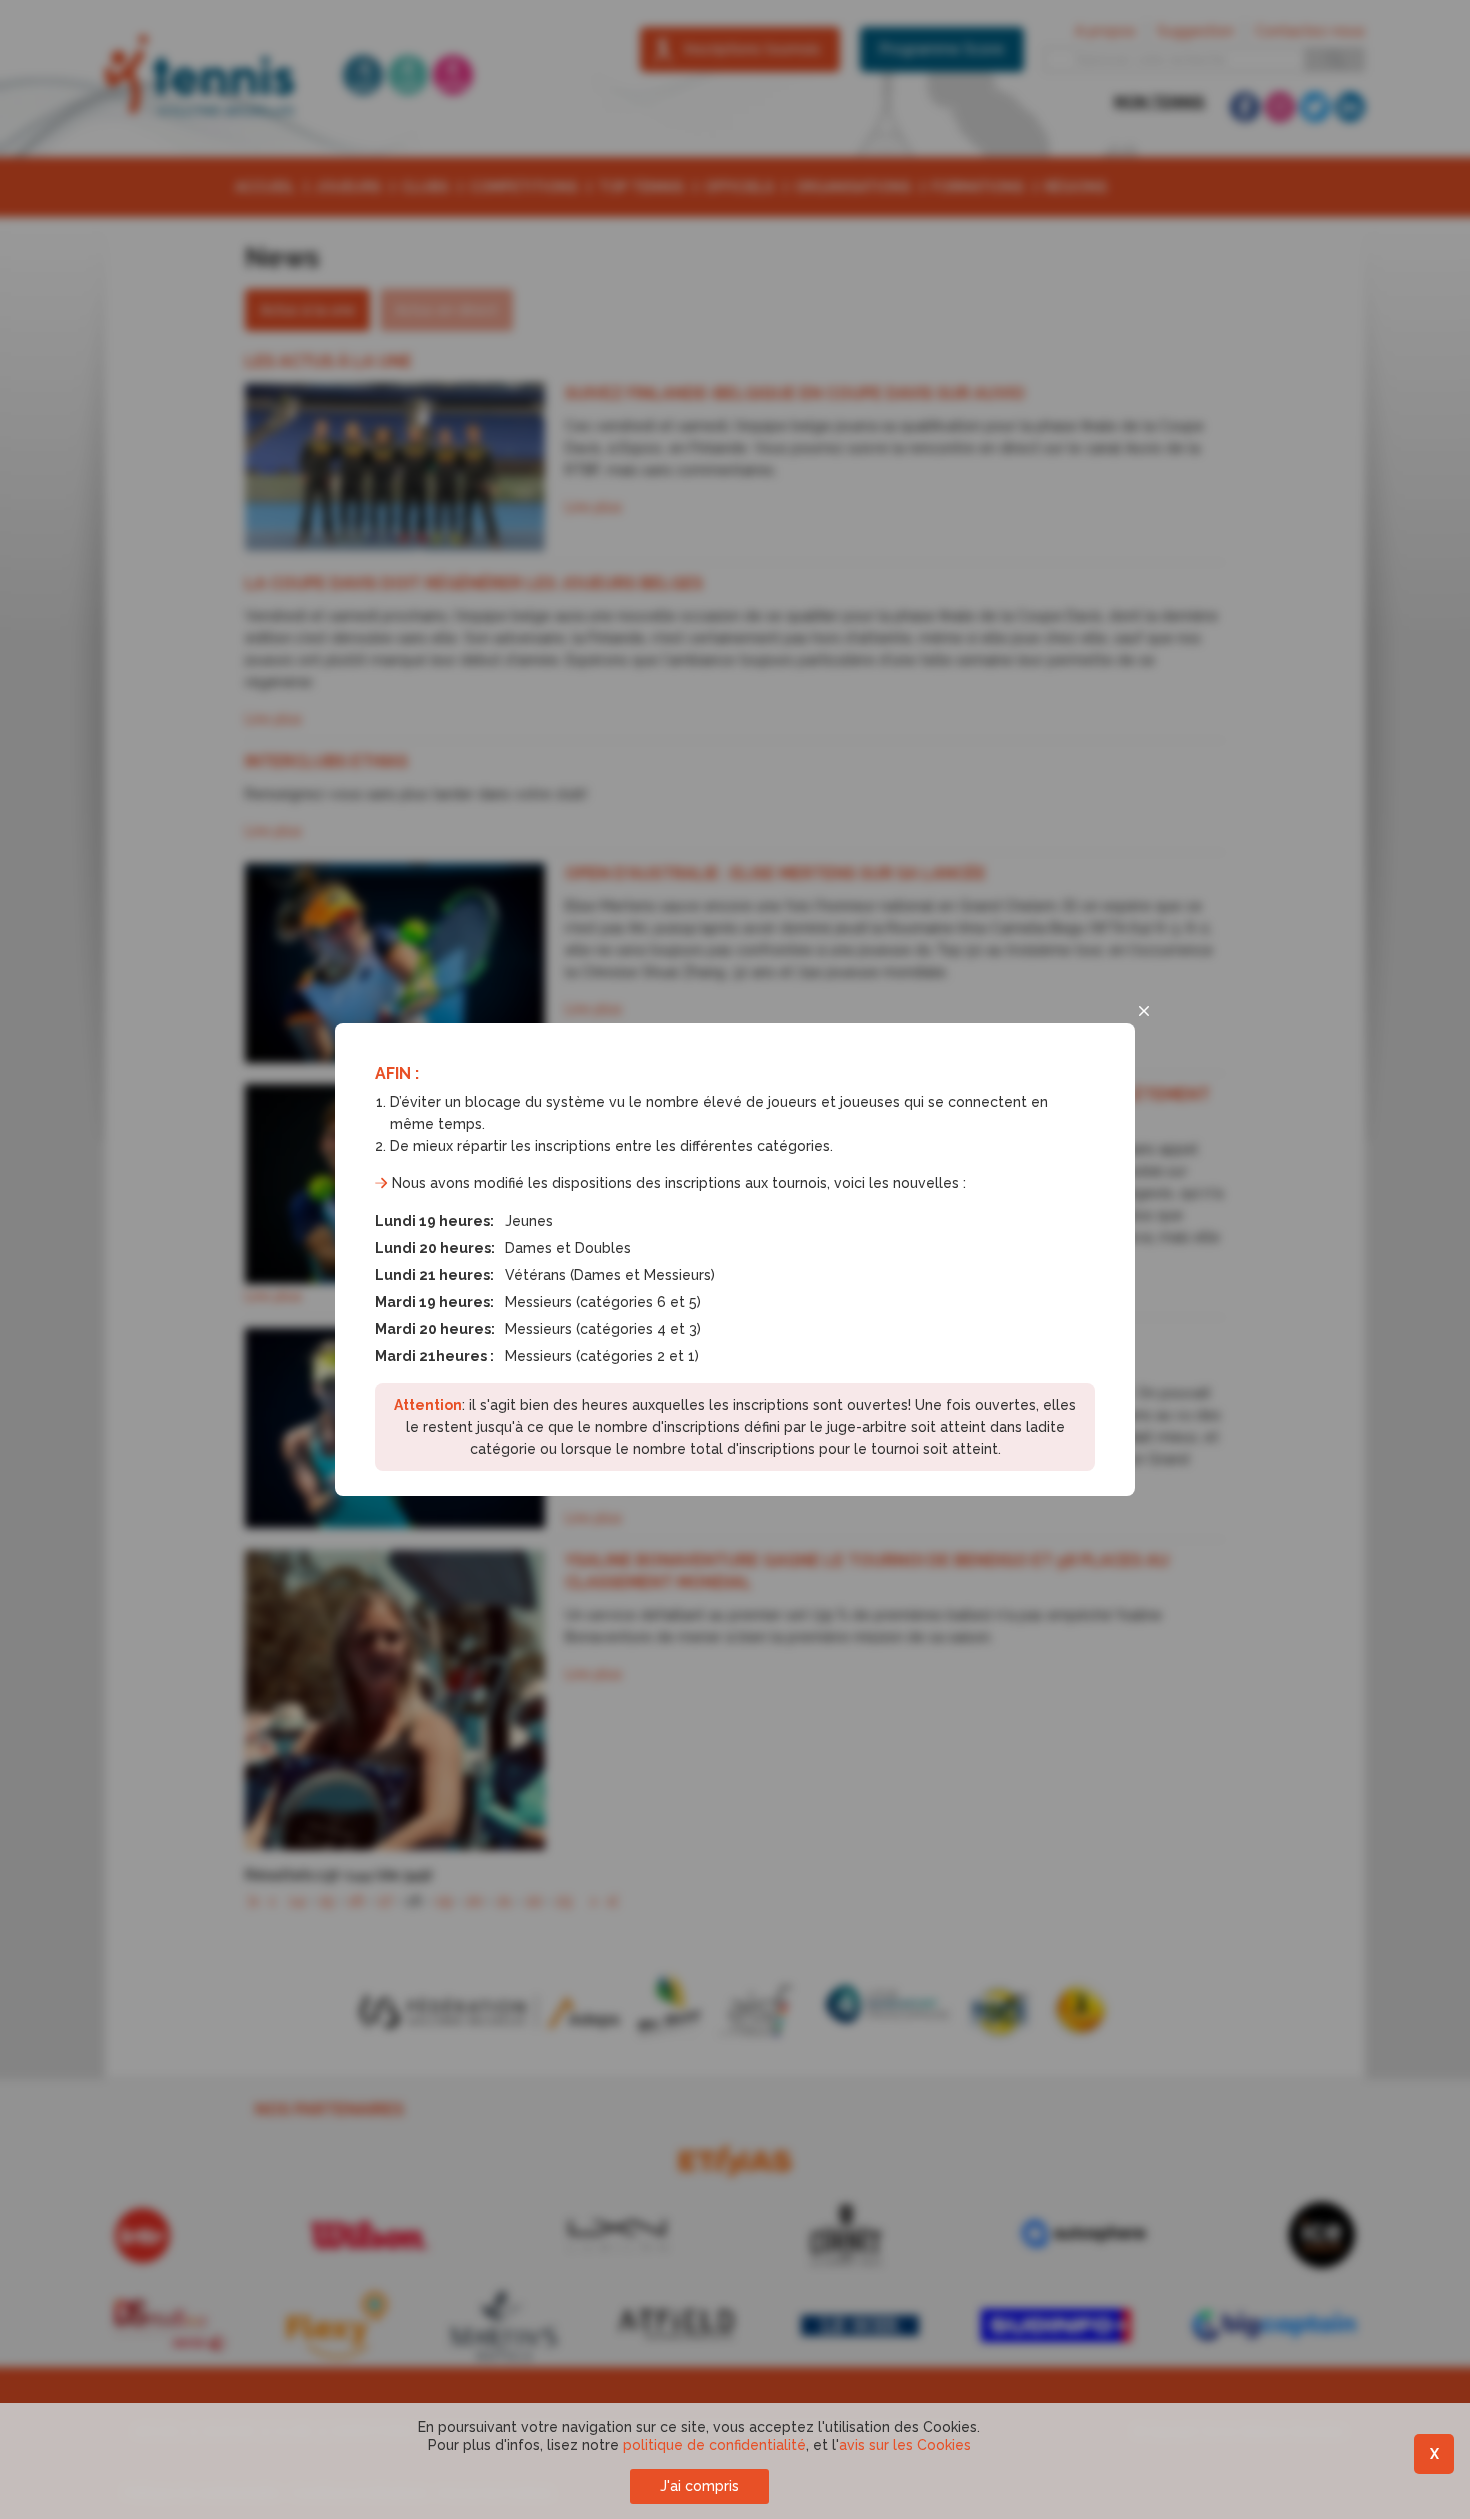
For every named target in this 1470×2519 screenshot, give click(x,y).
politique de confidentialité (714, 2445)
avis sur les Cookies (905, 2445)
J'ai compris (699, 2486)
